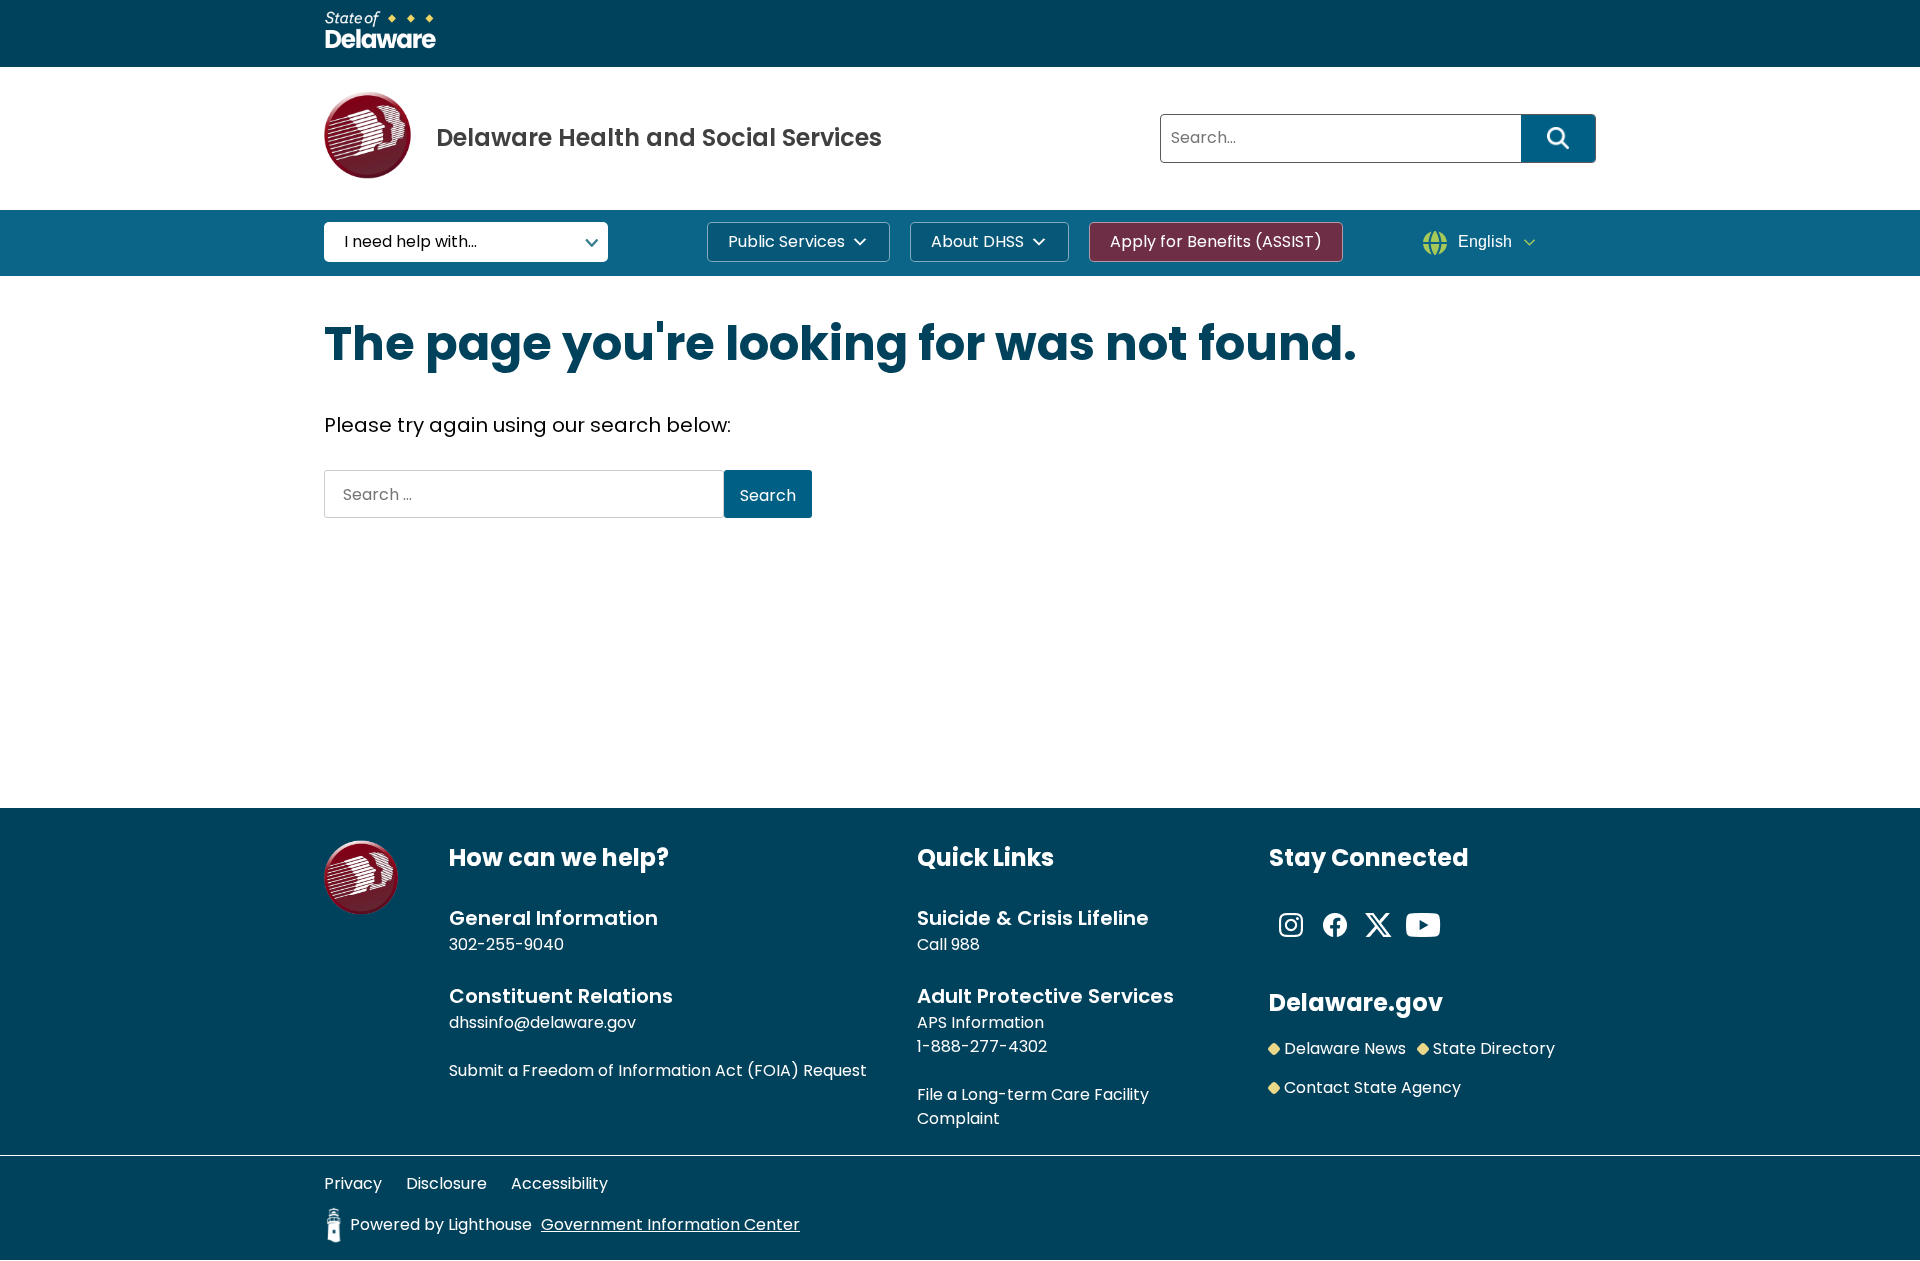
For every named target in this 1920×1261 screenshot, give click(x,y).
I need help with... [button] (410, 241)
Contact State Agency (1372, 1087)
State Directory (1494, 1048)
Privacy (353, 1183)
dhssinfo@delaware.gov (542, 1022)
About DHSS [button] (977, 241)
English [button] (1485, 241)
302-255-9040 (506, 944)
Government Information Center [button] (670, 1224)
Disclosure (446, 1183)
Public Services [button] (786, 241)
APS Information (980, 1022)
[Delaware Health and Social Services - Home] (361, 909)
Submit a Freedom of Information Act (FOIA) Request (658, 1070)
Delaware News (1345, 1048)
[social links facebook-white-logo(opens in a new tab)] (1335, 941)
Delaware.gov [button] (1356, 1002)
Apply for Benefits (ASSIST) (1216, 241)
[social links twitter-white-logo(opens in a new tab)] (1379, 941)
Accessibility (559, 1183)
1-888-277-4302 (982, 1046)
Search (1565, 138)
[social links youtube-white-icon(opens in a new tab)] (1423, 941)
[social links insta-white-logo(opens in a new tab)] (1291, 941)
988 (965, 944)
